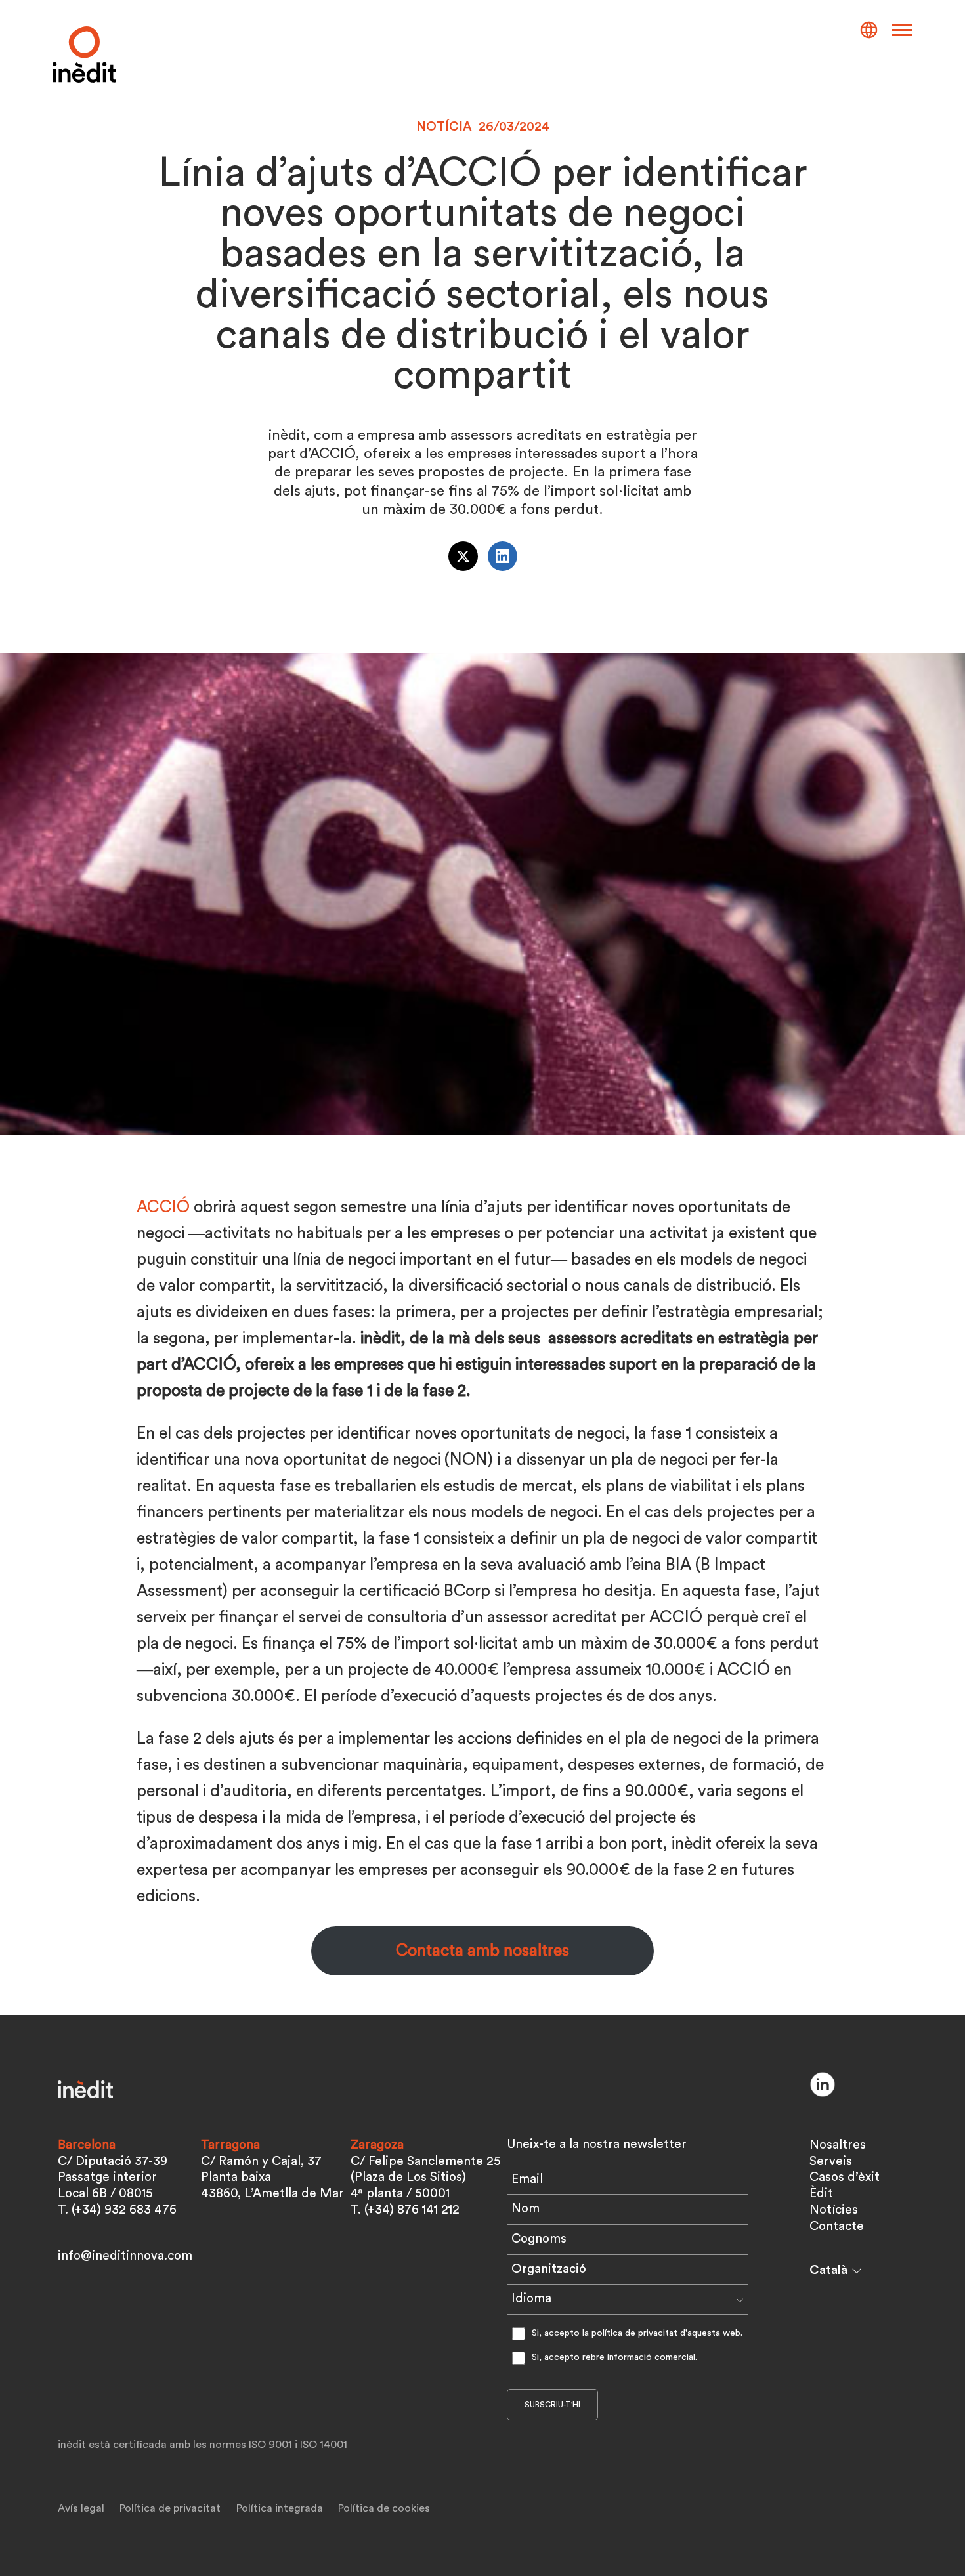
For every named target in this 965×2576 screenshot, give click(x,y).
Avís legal (81, 2508)
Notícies (834, 2210)
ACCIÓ (163, 1207)
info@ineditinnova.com (125, 2256)
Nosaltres (838, 2145)
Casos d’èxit (845, 2177)
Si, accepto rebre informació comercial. (614, 2357)
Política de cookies (384, 2508)
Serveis (831, 2162)
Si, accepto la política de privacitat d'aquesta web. (637, 2333)
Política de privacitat (170, 2508)
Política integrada (280, 2508)
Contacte (837, 2227)
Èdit (821, 2194)
